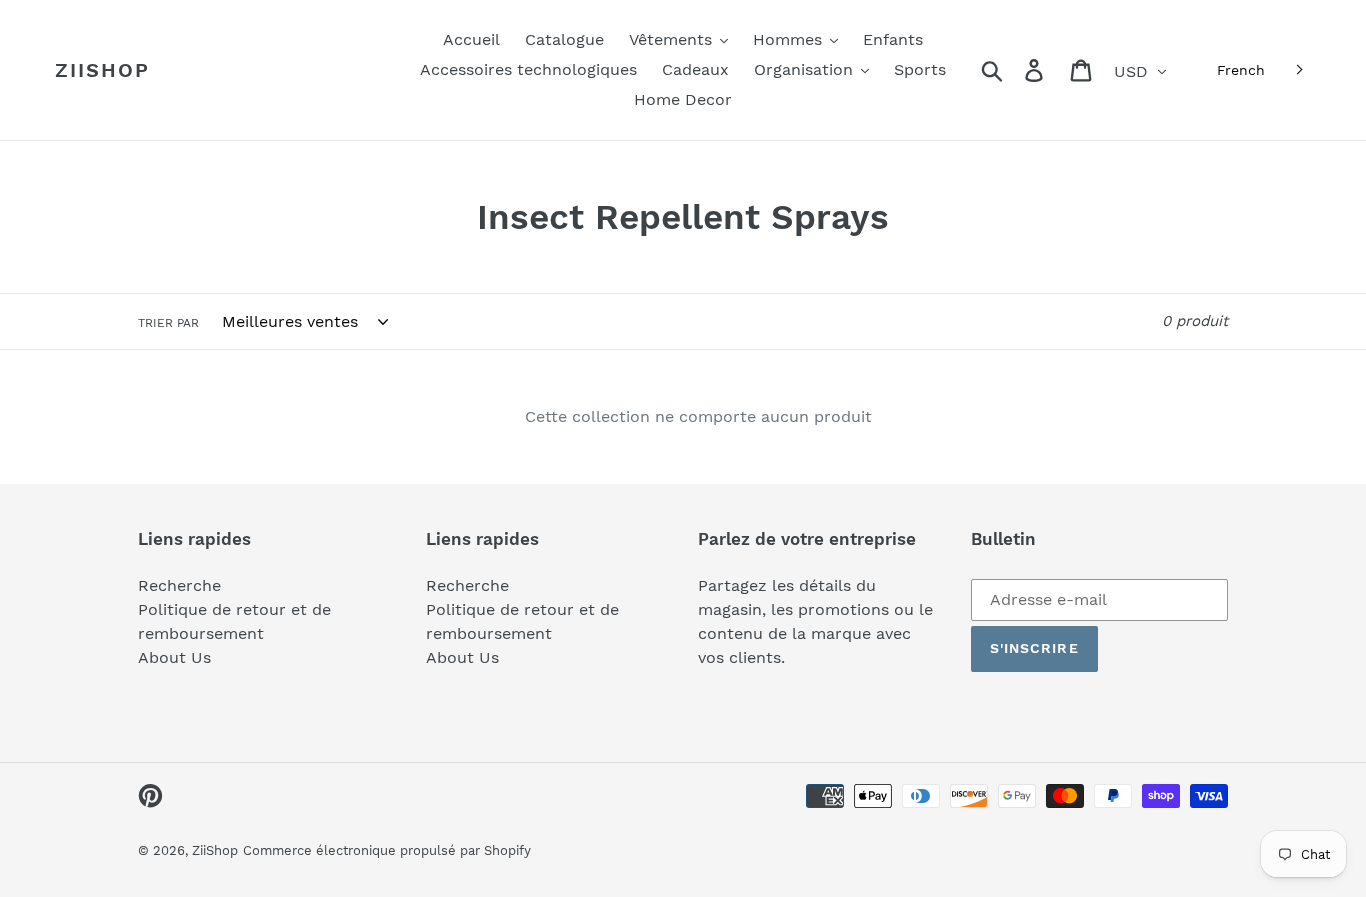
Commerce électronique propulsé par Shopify (387, 850)
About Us (174, 657)
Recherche (179, 585)
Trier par (168, 323)
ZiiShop (102, 70)
